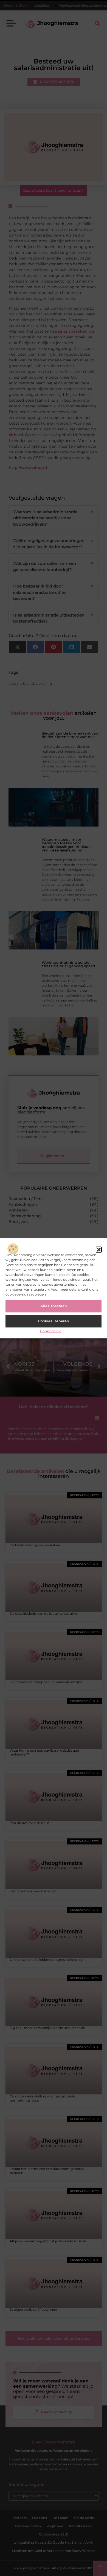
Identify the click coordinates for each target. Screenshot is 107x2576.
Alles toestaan (54, 1306)
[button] (99, 1250)
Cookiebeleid (51, 1331)
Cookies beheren (54, 1321)
